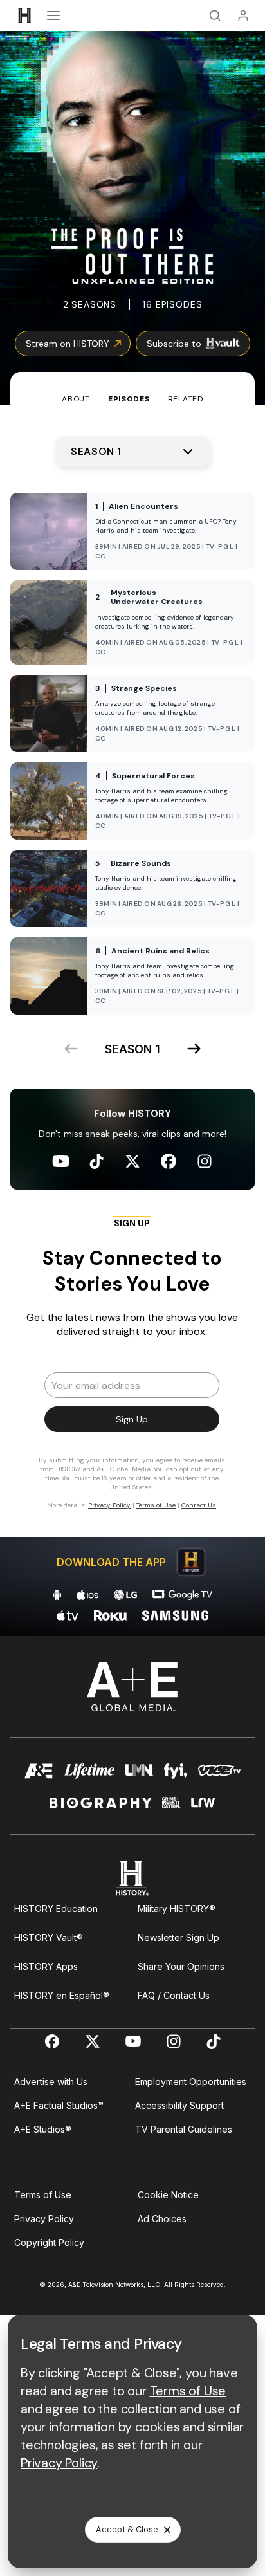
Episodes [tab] (129, 399)
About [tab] (76, 399)
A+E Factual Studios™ (59, 2105)
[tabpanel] (132, 1021)
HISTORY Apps (46, 1966)
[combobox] (132, 452)
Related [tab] (186, 399)
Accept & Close (127, 2529)
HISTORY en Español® (62, 1995)
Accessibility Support (179, 2105)
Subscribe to (174, 344)
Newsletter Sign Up (178, 1937)
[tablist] (132, 389)
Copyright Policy (49, 2242)
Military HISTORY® (177, 1909)
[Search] (215, 15)
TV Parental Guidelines (184, 2129)
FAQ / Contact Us (174, 1995)
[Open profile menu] (243, 15)
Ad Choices (162, 2219)
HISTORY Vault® (49, 1937)
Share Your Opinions (181, 1966)
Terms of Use (43, 2195)
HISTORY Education (56, 1909)
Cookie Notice (168, 2195)
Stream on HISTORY (68, 344)
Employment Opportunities (191, 2082)
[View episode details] (132, 531)
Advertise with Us (51, 2082)
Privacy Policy (44, 2219)
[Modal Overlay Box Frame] (132, 1368)
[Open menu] (53, 15)
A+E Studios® (43, 2129)
